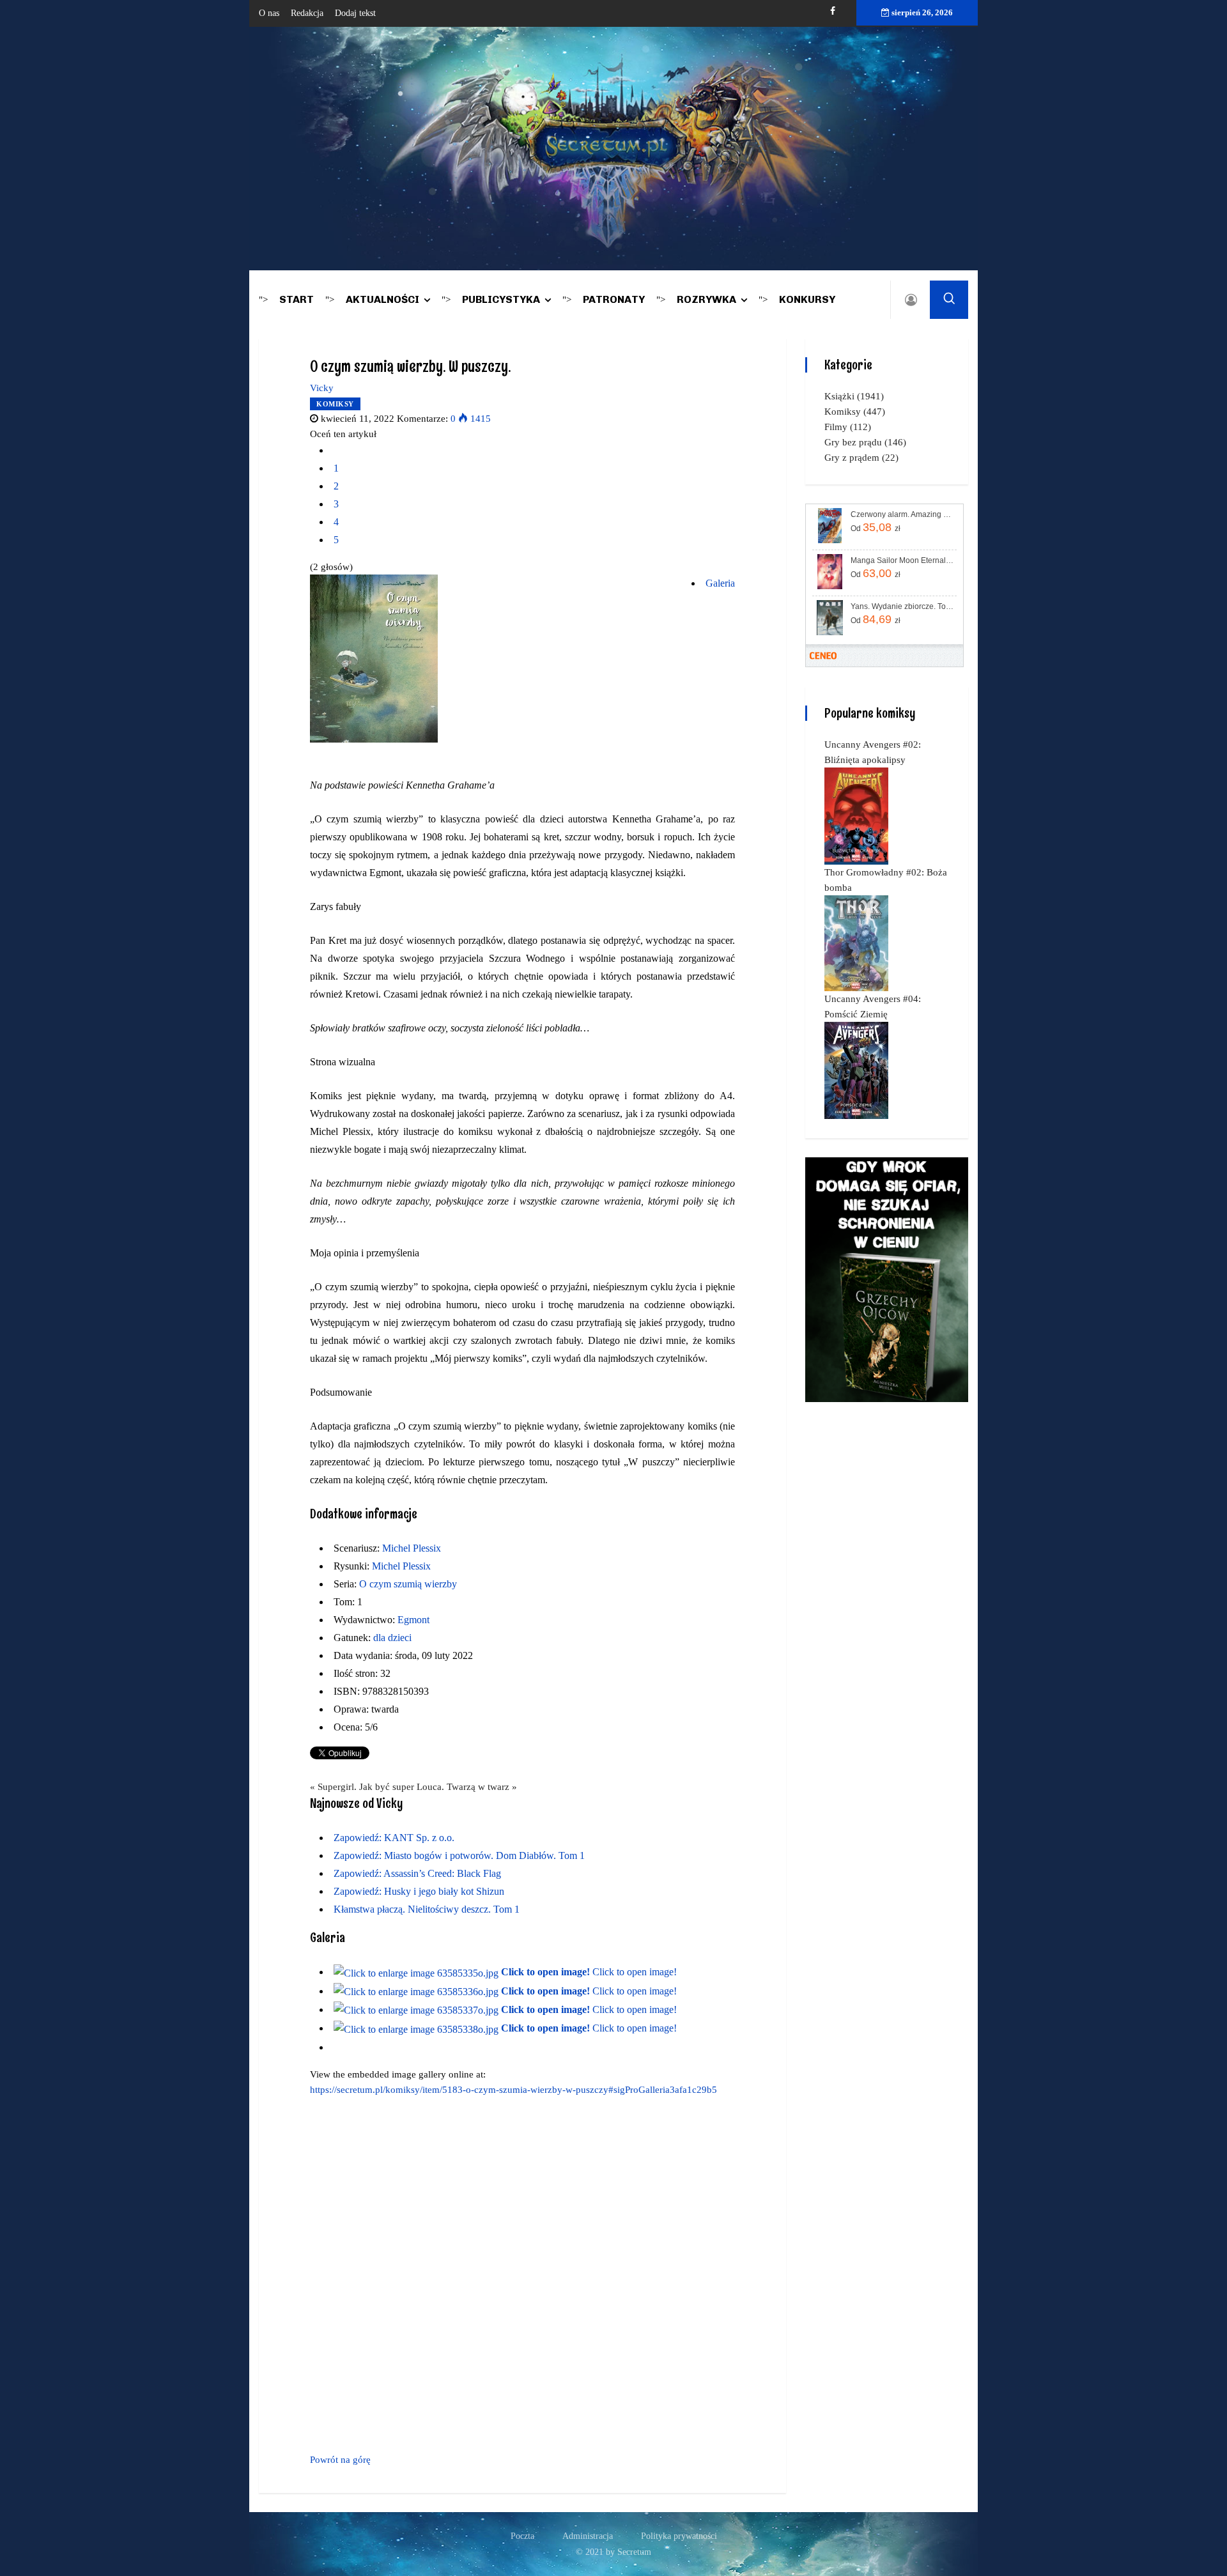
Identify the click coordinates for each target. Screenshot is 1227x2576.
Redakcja (307, 13)
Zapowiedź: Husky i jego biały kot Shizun (419, 1891)
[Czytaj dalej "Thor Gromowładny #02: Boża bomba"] (856, 943)
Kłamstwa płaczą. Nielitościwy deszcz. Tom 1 (427, 1909)
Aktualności (382, 299)
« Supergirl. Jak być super (362, 1787)
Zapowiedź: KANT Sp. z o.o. (394, 1838)
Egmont (413, 1620)
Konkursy (807, 299)
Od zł (876, 527)
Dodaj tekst (355, 13)
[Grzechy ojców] (887, 1279)
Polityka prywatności (679, 2536)
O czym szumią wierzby (408, 1584)
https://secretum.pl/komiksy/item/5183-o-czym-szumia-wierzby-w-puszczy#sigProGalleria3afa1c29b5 (513, 2090)
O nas (269, 13)
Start (297, 299)
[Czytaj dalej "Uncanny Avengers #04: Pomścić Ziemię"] (856, 1070)
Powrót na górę (340, 2460)
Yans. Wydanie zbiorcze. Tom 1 (903, 606)
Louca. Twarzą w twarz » (467, 1787)
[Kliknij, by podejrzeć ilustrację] (374, 658)
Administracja (588, 2536)
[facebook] (833, 11)
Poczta (522, 2536)
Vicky (322, 388)
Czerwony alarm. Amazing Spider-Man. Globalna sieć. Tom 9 (903, 514)
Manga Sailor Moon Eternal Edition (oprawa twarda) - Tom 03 (903, 560)
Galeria (720, 583)
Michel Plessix (412, 1548)
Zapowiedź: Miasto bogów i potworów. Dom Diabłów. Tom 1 (459, 1855)
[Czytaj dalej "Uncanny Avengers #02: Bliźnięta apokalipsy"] (856, 815)
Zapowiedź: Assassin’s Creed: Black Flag (417, 1873)
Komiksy (335, 404)
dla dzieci (392, 1638)
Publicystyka (501, 299)
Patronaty (614, 299)
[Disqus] (522, 2272)
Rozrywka (706, 299)
